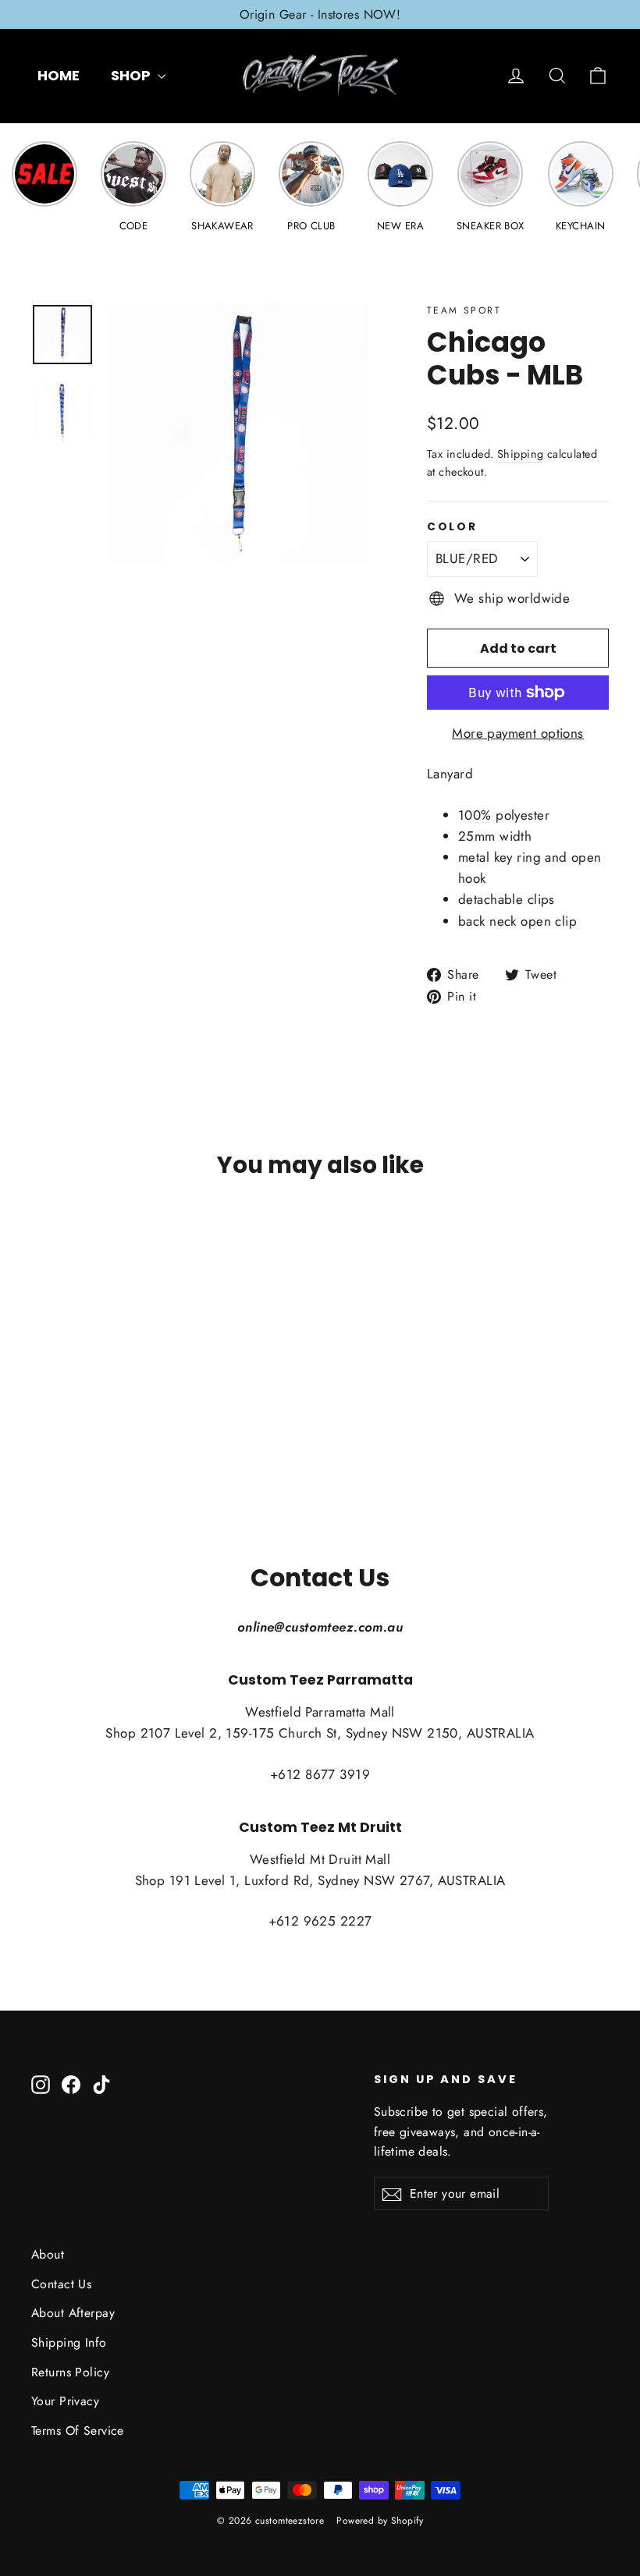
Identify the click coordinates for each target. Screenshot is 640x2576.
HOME (59, 75)
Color (452, 527)
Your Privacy (65, 2401)
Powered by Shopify (380, 2521)
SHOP (132, 75)
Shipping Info (69, 2342)
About (48, 2254)
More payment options (518, 733)
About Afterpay (73, 2313)
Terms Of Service (78, 2431)
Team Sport (464, 310)
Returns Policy (70, 2372)
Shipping (520, 454)
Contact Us (61, 2284)
